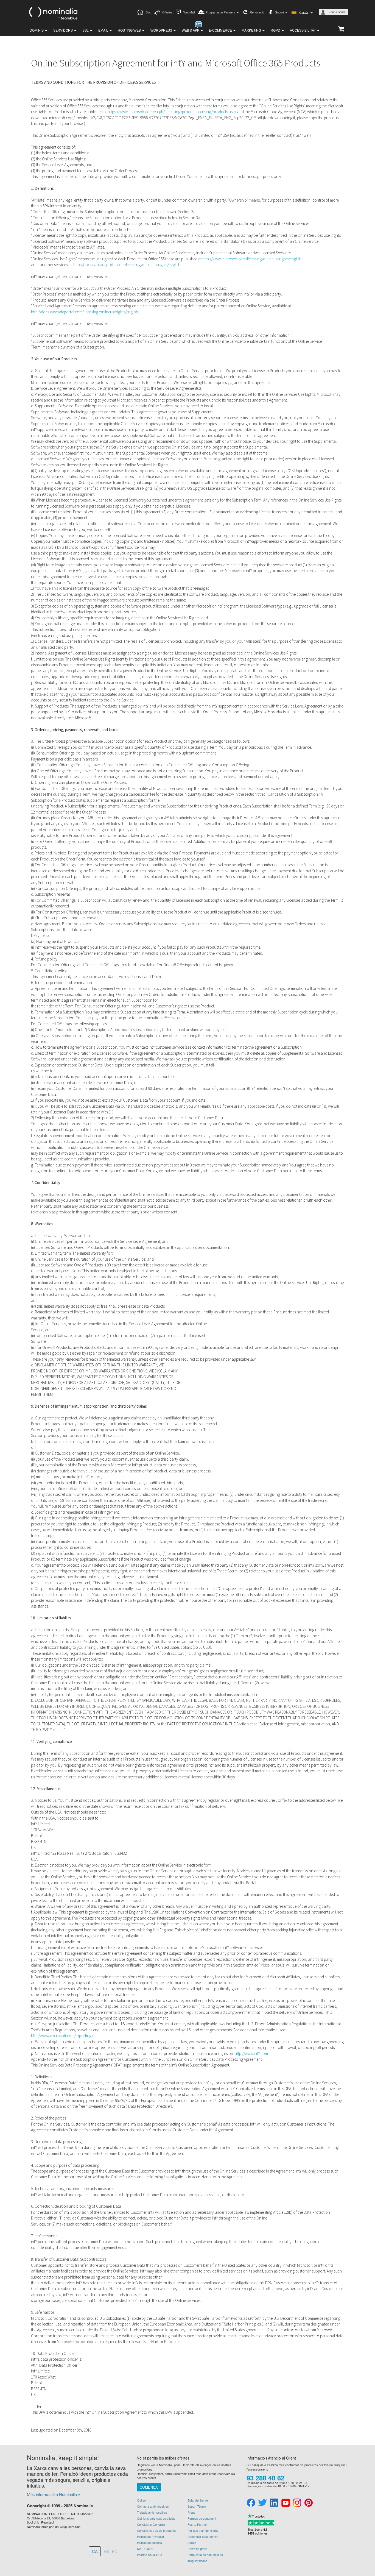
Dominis (37, 30)
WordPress (162, 30)
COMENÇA (149, 2487)
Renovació (257, 12)
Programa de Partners (221, 12)
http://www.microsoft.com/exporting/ (62, 2036)
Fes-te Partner (197, 2524)
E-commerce (221, 30)
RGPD (276, 30)
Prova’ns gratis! (198, 2549)
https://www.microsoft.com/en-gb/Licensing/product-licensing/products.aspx (172, 112)
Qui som (143, 2500)
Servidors (63, 30)
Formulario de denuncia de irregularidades (205, 2558)
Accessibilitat (303, 30)
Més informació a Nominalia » (54, 2494)
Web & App (191, 30)
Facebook (251, 2503)
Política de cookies (149, 2542)
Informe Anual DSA (150, 2555)
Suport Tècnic (197, 2506)
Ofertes (167, 12)
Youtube (286, 2503)
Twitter (262, 2503)
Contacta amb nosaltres (153, 2506)
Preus (191, 2512)
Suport (280, 12)
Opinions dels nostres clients (156, 2518)
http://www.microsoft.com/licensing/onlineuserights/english (252, 259)
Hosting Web (130, 30)
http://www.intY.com (251, 2053)
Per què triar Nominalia (203, 2530)
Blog (148, 12)
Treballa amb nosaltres (152, 2512)
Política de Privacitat (150, 2536)
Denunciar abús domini (203, 2536)
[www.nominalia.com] (53, 13)
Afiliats (192, 2542)
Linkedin (274, 2503)
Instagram (297, 2503)
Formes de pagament (202, 2518)
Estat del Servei (198, 2500)
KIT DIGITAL (145, 2549)
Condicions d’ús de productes (157, 2530)
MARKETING (252, 30)
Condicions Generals (151, 2524)
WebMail (189, 12)
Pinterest (309, 2503)
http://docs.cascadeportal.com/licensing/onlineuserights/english (127, 265)
